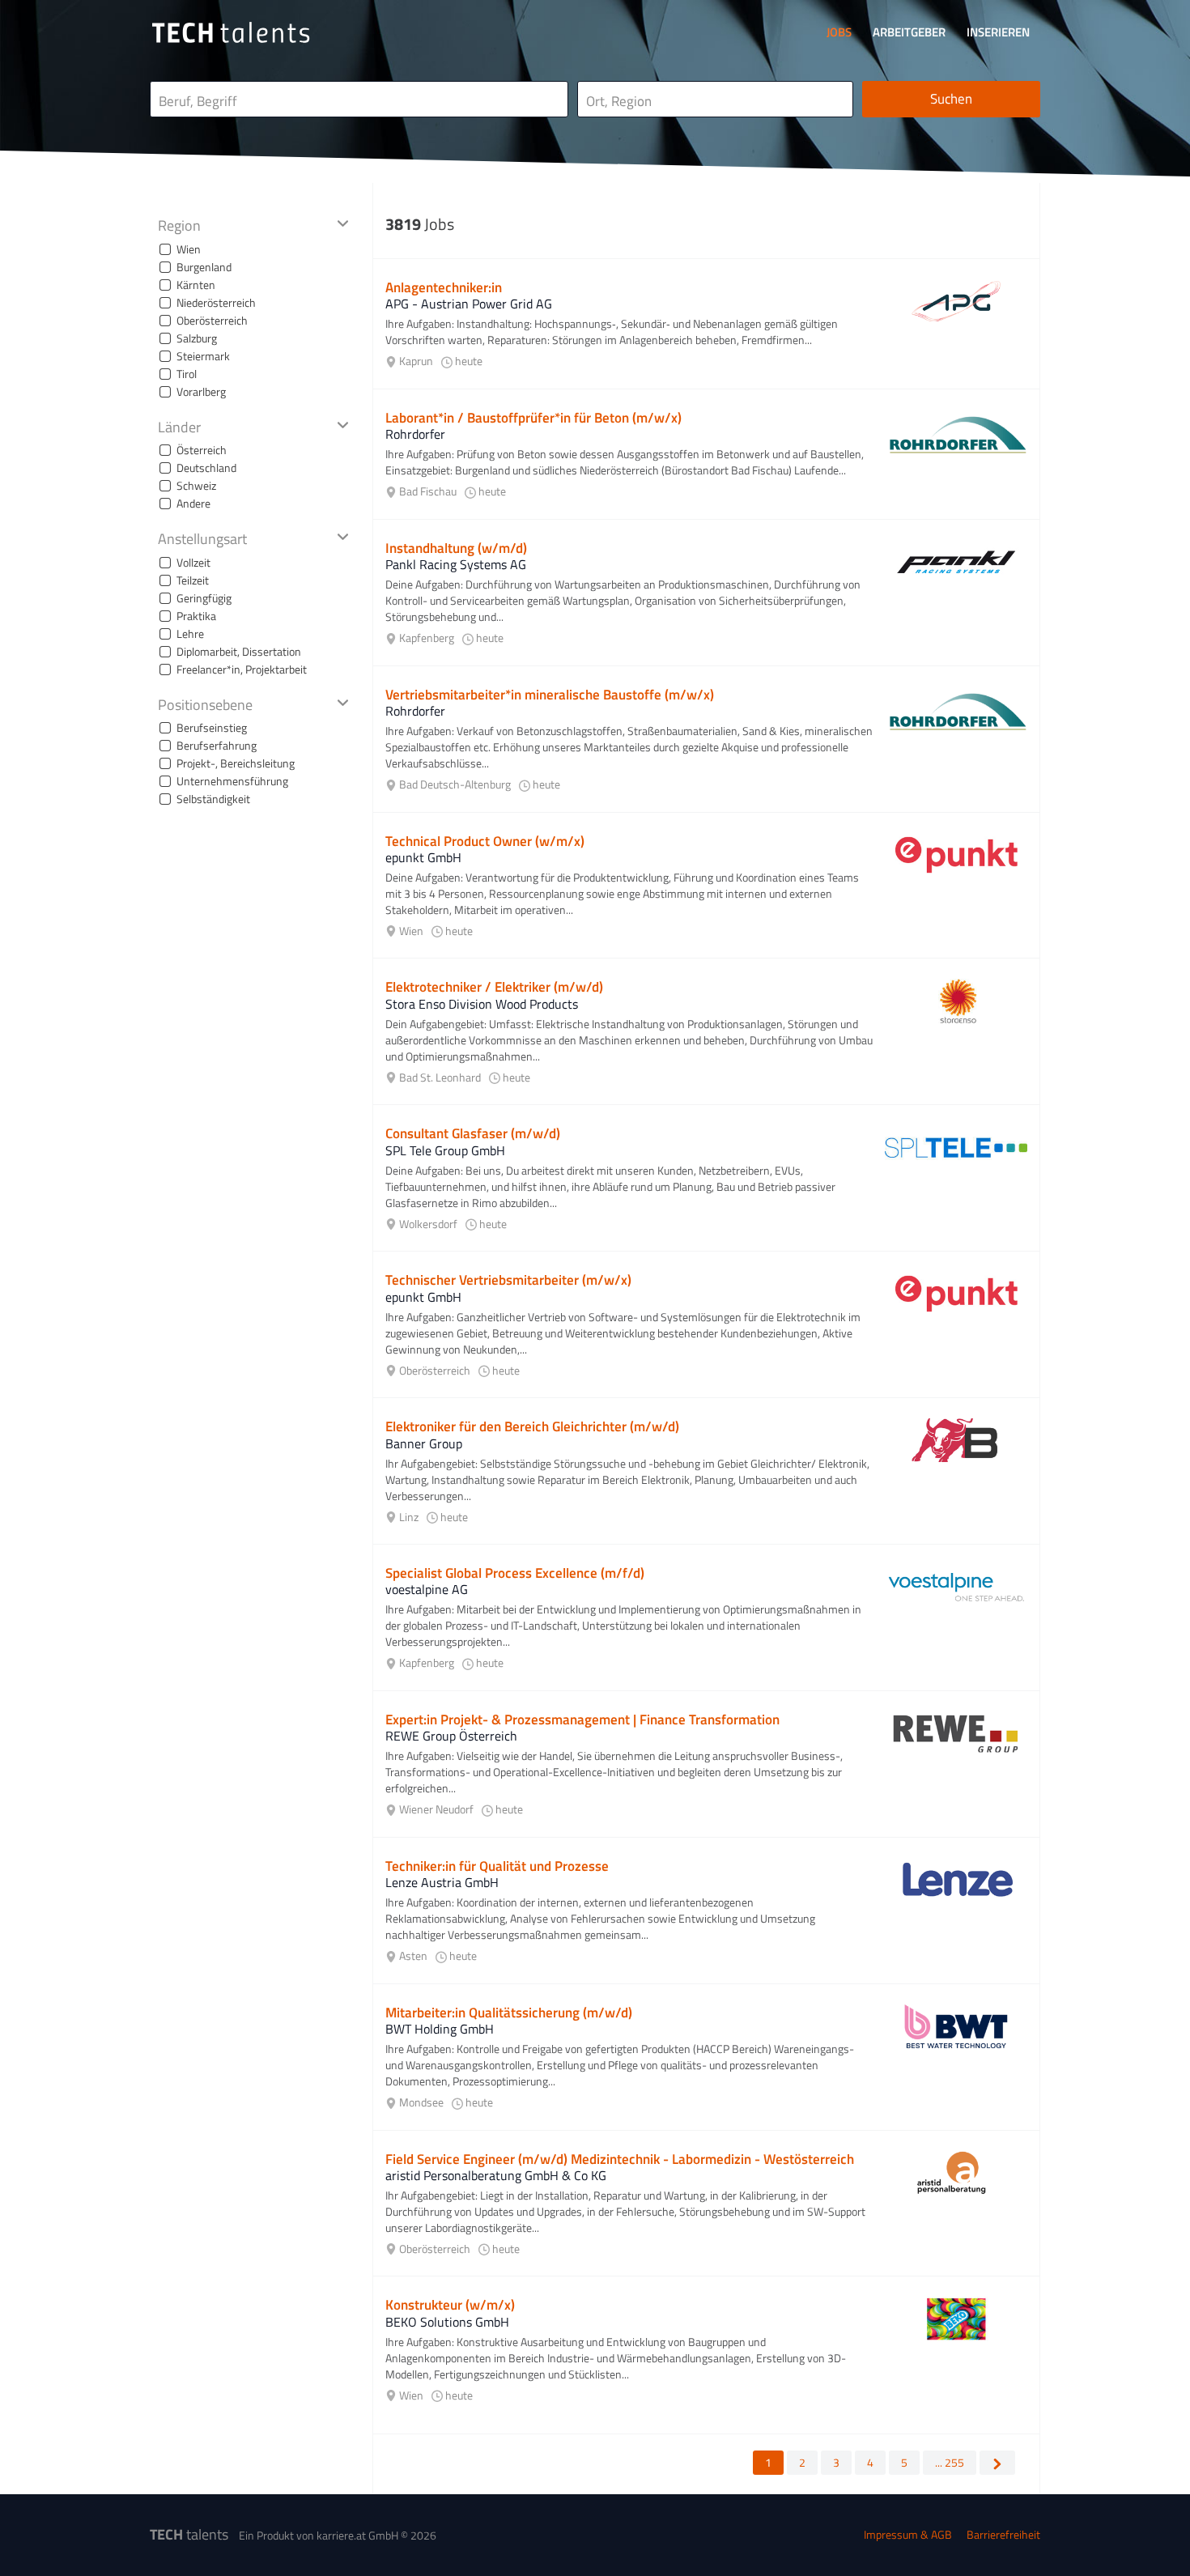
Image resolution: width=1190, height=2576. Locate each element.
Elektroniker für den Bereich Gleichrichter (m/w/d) (532, 1426)
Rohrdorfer (415, 434)
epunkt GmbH (423, 857)
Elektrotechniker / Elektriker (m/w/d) (494, 987)
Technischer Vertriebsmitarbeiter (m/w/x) (508, 1280)
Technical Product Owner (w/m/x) (485, 841)
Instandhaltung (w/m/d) (456, 548)
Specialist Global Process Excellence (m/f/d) (515, 1573)
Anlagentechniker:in (444, 287)
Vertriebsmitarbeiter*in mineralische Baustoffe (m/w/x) (550, 695)
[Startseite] (231, 32)
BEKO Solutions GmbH (447, 2322)
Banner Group (424, 1443)
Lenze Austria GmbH (442, 1882)
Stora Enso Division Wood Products (482, 1004)
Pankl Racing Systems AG (456, 564)
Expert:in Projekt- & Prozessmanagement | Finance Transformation (582, 1719)
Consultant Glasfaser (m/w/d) (473, 1133)
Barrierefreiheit (1003, 2534)
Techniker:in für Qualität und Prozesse (497, 1866)
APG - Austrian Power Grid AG (469, 304)
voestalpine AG (427, 1589)
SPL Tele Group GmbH (445, 1150)
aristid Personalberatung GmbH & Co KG (496, 2175)
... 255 (950, 2462)
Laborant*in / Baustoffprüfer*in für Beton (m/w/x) (533, 418)
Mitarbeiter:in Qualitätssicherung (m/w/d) (509, 2013)
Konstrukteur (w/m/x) (450, 2305)
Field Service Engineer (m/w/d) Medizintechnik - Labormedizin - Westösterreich (620, 2159)
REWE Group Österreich (451, 1736)
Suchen (951, 99)
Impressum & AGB (908, 2534)
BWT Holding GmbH (440, 2029)
